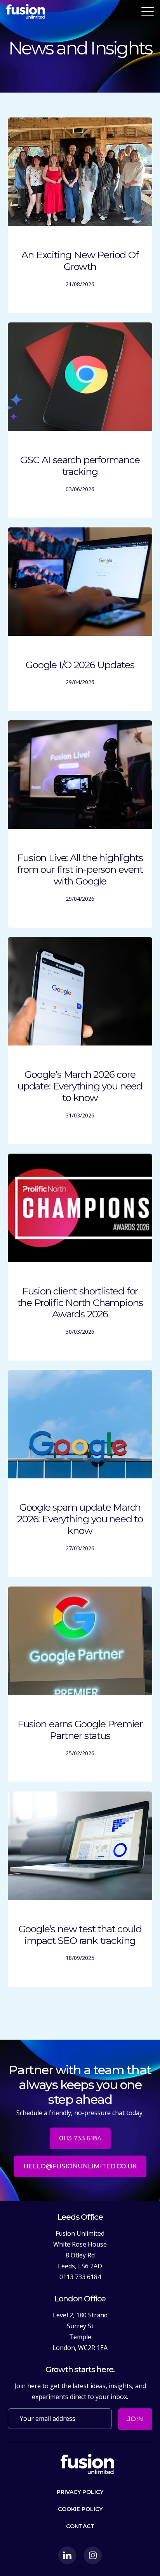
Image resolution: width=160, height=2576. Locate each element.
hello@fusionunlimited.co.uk (80, 2166)
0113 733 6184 (80, 2138)
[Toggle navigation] (148, 11)
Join (135, 2419)
